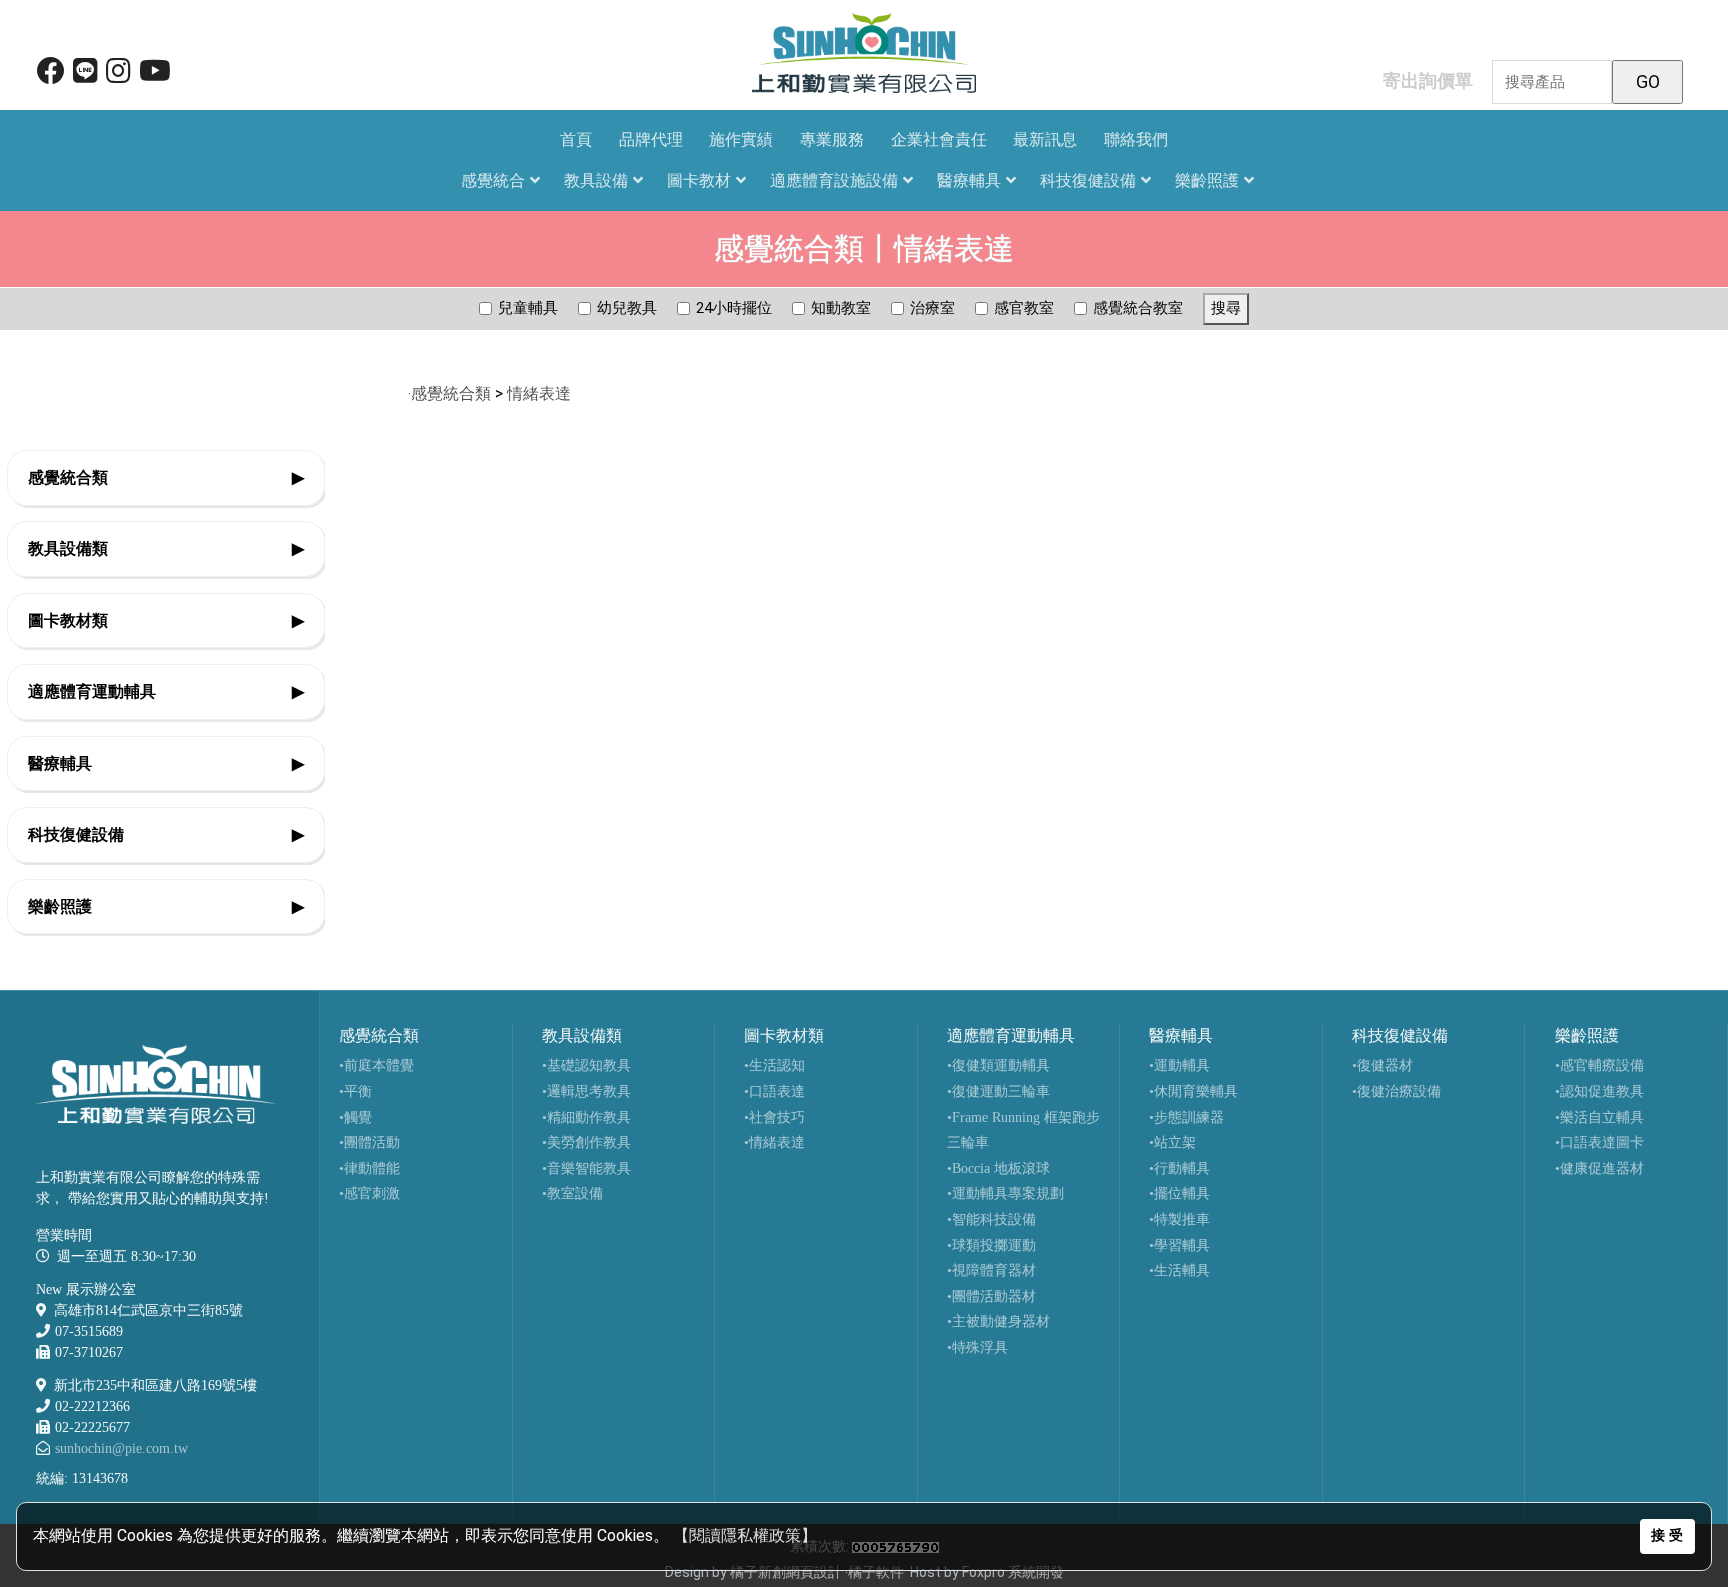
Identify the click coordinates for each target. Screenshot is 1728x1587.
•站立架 (1172, 1142)
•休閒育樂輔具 (1193, 1091)
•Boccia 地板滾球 (998, 1168)
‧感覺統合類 (449, 393)
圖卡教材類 (166, 620)
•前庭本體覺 (376, 1065)
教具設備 (596, 180)
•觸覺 (355, 1117)
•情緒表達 (774, 1142)
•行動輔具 (1179, 1168)
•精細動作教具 (586, 1117)
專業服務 (832, 139)
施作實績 (741, 139)
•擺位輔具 (1179, 1193)
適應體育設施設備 (834, 180)
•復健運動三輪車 (998, 1091)
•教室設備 (572, 1193)
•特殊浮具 (977, 1347)
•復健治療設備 (1396, 1091)
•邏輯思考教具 (586, 1091)
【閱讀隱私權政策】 (745, 1535)
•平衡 (355, 1091)
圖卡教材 (699, 180)
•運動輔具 (1179, 1065)
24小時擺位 (734, 308)
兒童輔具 (528, 308)
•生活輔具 (1179, 1270)
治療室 (932, 308)
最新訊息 (1045, 139)
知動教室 (841, 308)
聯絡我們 (1136, 139)
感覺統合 (493, 180)
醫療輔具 (969, 180)
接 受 (1667, 1535)
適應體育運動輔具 (166, 691)
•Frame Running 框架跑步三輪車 (1023, 1130)
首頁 (576, 139)
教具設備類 (166, 548)
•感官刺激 (369, 1193)
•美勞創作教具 (586, 1142)
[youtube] (155, 75)
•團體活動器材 (991, 1296)
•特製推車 (1179, 1219)
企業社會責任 (939, 139)
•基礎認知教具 (586, 1065)
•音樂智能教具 (586, 1168)
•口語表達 (774, 1091)
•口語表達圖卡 (1599, 1142)
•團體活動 (369, 1142)
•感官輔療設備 (1599, 1065)
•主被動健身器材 (998, 1321)
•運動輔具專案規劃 (1005, 1193)
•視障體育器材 (991, 1270)
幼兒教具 (627, 308)
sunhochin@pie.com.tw (121, 1448)
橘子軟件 (876, 1572)
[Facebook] (51, 75)
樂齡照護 (1207, 180)
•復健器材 (1382, 1065)
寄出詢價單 (1428, 80)
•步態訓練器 (1186, 1117)
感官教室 (1024, 308)
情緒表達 (541, 393)
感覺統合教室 (1138, 308)
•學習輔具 (1179, 1245)
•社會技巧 (774, 1117)
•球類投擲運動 (991, 1245)
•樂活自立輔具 (1599, 1117)
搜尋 (1226, 308)
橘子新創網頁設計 (787, 1572)
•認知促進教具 (1599, 1091)
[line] (85, 75)
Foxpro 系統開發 (1013, 1572)
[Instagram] (118, 75)
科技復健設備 (1088, 180)
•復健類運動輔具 (998, 1065)
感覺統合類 (166, 477)
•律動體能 (369, 1168)
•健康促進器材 (1599, 1168)
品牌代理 (651, 139)
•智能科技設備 (991, 1219)
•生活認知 (774, 1065)
